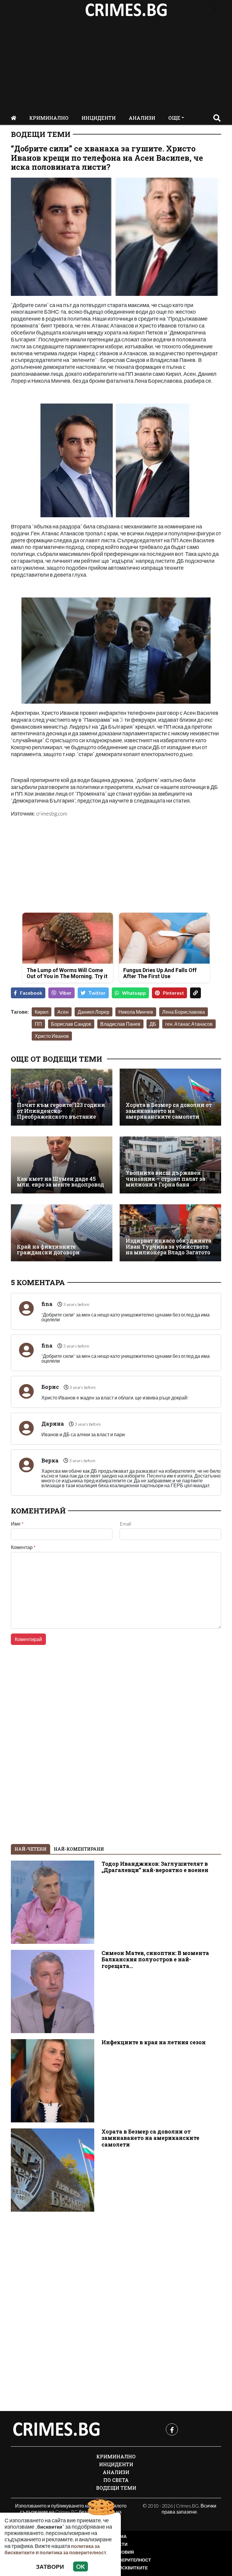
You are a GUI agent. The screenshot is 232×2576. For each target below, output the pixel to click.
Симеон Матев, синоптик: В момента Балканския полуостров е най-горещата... (155, 1959)
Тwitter (97, 993)
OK (81, 2566)
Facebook (31, 993)
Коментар (23, 1547)
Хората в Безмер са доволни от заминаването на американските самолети (169, 1111)
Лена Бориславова (184, 1012)
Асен (63, 1012)
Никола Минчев (136, 1012)
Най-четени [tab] (31, 1849)
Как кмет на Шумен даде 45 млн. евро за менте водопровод (60, 1182)
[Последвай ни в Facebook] (214, 10)
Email (125, 1524)
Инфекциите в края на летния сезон (154, 2042)
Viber (65, 993)
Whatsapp (134, 993)
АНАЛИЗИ (142, 118)
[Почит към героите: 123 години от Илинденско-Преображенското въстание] (62, 1097)
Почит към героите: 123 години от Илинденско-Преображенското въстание (61, 1111)
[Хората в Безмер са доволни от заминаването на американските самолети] (170, 1097)
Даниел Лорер (93, 1012)
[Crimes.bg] (56, 2429)
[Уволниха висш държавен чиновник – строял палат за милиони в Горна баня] (170, 1165)
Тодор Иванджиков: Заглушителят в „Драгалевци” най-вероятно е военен (155, 1867)
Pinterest (173, 993)
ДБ (153, 1024)
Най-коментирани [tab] (79, 1849)
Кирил (42, 1012)
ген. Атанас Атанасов (189, 1024)
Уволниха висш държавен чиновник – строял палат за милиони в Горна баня (165, 1179)
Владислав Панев (120, 1024)
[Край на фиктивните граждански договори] (62, 1233)
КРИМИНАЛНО (49, 118)
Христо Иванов (52, 1036)
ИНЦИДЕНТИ (99, 118)
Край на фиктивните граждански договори (48, 1250)
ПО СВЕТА (116, 2480)
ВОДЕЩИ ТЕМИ (41, 134)
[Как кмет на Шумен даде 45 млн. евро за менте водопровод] (62, 1165)
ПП (38, 1024)
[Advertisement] (116, 65)
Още (174, 118)
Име (17, 1524)
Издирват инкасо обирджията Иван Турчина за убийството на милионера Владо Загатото (168, 1247)
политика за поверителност (73, 2552)
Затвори (50, 2566)
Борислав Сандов (71, 1024)
